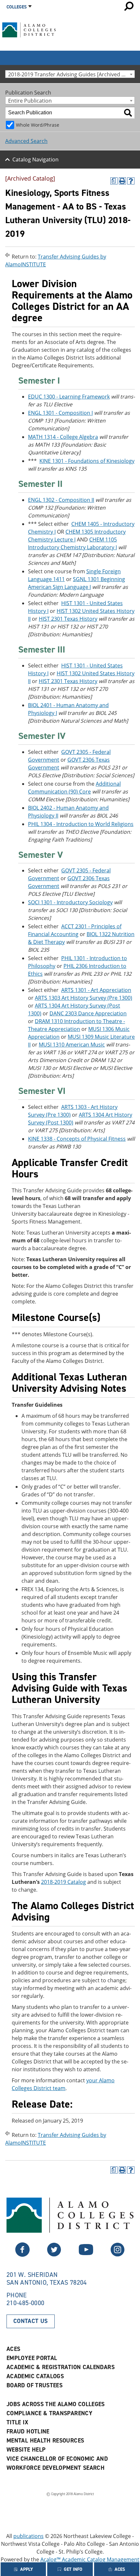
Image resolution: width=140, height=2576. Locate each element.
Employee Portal (32, 2358)
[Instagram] (118, 2255)
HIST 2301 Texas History (68, 619)
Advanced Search (26, 141)
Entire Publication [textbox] (30, 101)
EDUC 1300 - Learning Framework (69, 397)
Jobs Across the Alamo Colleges (56, 2404)
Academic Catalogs (35, 2376)
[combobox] (70, 74)
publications (28, 2536)
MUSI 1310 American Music (72, 1045)
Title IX (17, 2422)
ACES (13, 2349)
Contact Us (31, 2321)
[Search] (128, 113)
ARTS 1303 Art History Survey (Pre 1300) (84, 998)
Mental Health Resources (45, 2441)
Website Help (26, 2450)
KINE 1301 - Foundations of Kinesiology (87, 461)
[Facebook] (54, 2255)
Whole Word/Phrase (38, 125)
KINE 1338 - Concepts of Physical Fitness (77, 1139)
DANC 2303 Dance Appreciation (88, 1013)
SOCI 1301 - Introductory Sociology (70, 902)
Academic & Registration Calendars (61, 2367)
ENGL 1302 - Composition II (61, 500)
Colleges (17, 7)
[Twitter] (22, 2255)
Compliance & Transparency (49, 2413)
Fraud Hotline (28, 2431)
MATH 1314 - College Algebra (63, 437)
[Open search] (129, 6)
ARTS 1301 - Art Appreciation (96, 990)
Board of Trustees (35, 2385)
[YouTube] (86, 2255)
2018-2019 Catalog (63, 1882)
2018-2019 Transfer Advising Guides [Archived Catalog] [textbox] (71, 74)
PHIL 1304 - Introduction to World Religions (81, 824)
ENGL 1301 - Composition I (60, 413)
